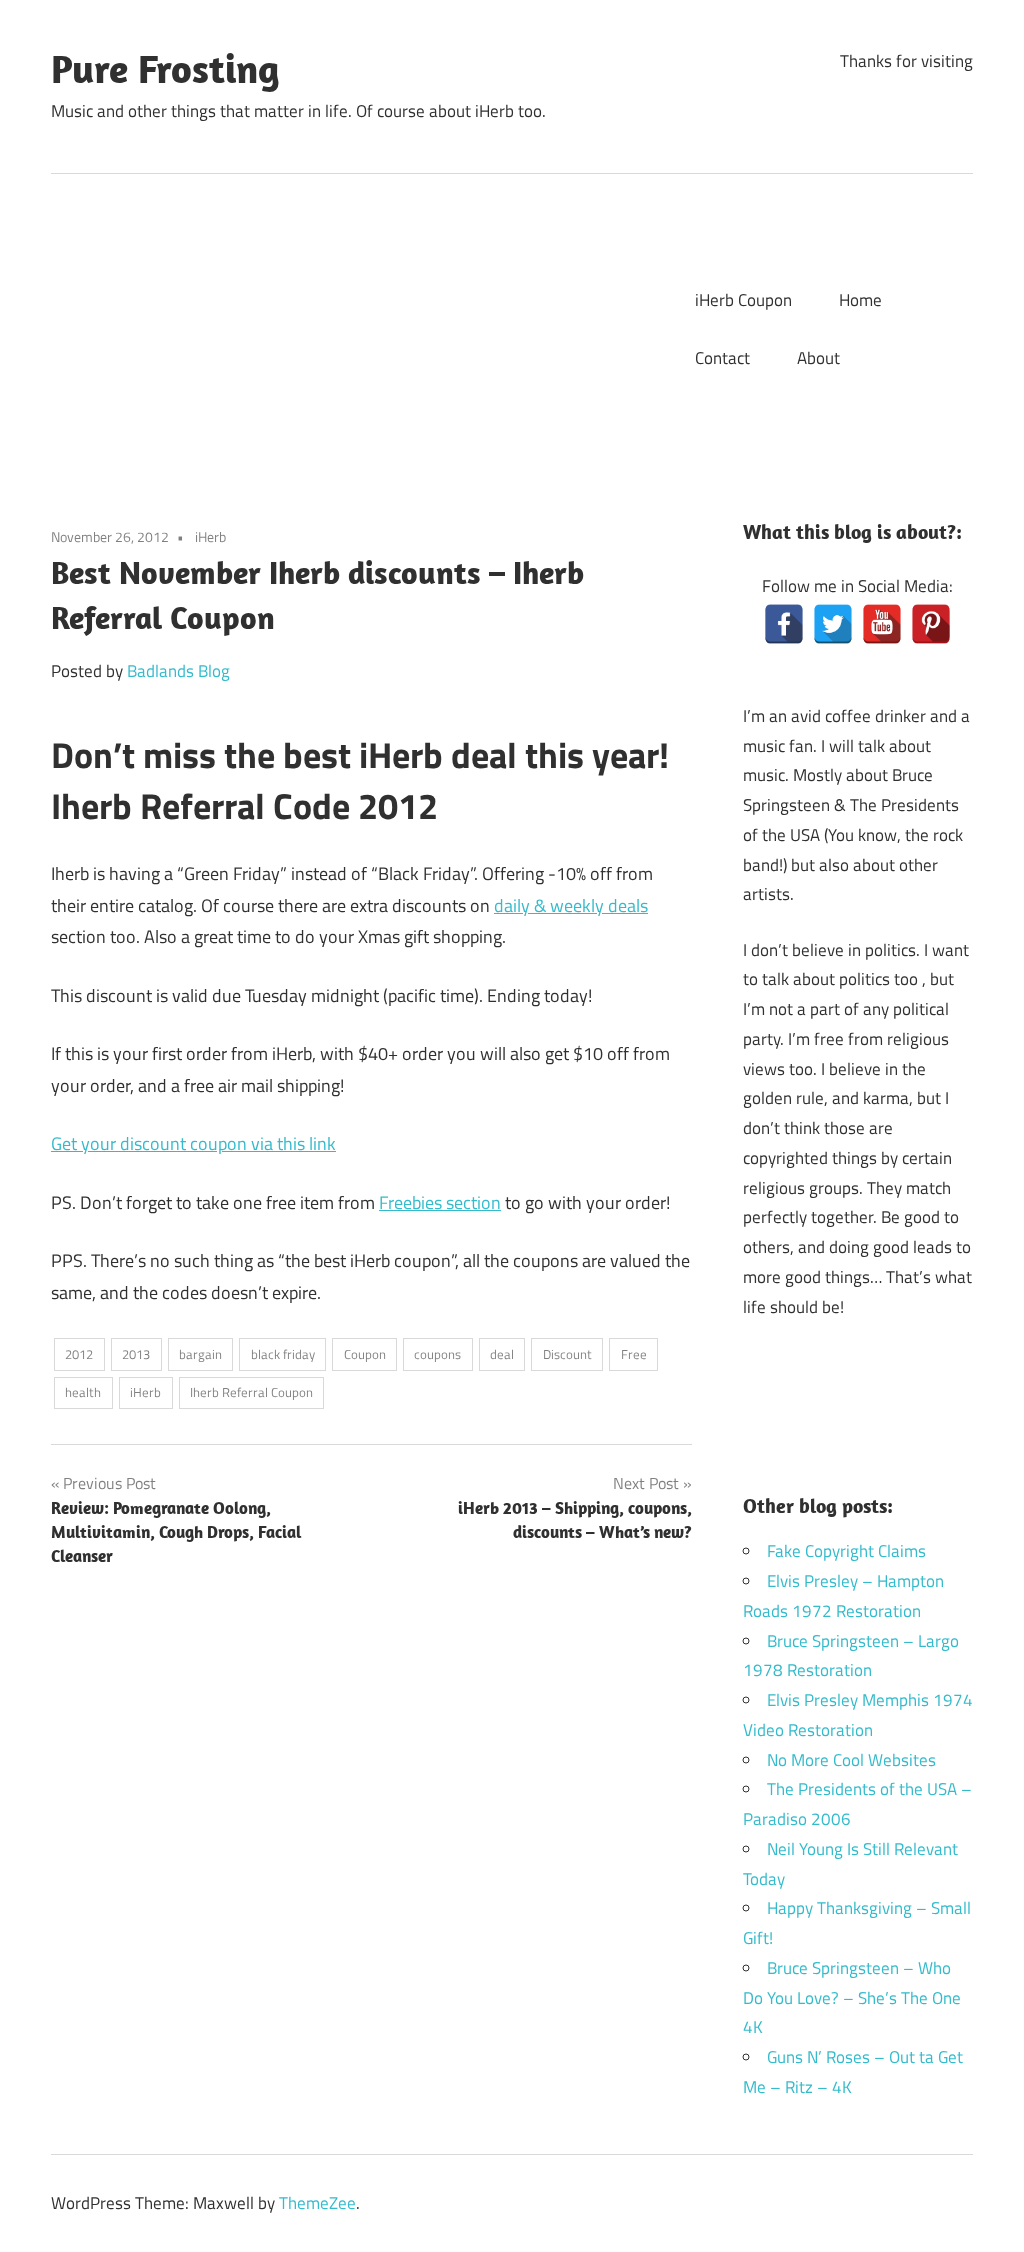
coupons (437, 1354)
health (83, 1392)
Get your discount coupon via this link (193, 1143)
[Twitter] (833, 624)
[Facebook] (784, 624)
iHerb (210, 536)
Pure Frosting (165, 68)
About (818, 358)
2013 (136, 1354)
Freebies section (440, 1202)
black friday (283, 1354)
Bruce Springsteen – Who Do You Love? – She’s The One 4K (852, 1998)
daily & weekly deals (571, 905)
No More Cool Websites (851, 1760)
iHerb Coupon (743, 300)
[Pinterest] (931, 624)
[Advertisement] (366, 324)
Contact (722, 358)
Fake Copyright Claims (846, 1551)
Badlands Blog (178, 671)
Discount (567, 1354)
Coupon (365, 1354)
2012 (79, 1354)
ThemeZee (317, 2203)
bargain (200, 1354)
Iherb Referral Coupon (251, 1392)
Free (634, 1354)
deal (502, 1354)
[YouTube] (882, 624)
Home (860, 300)
